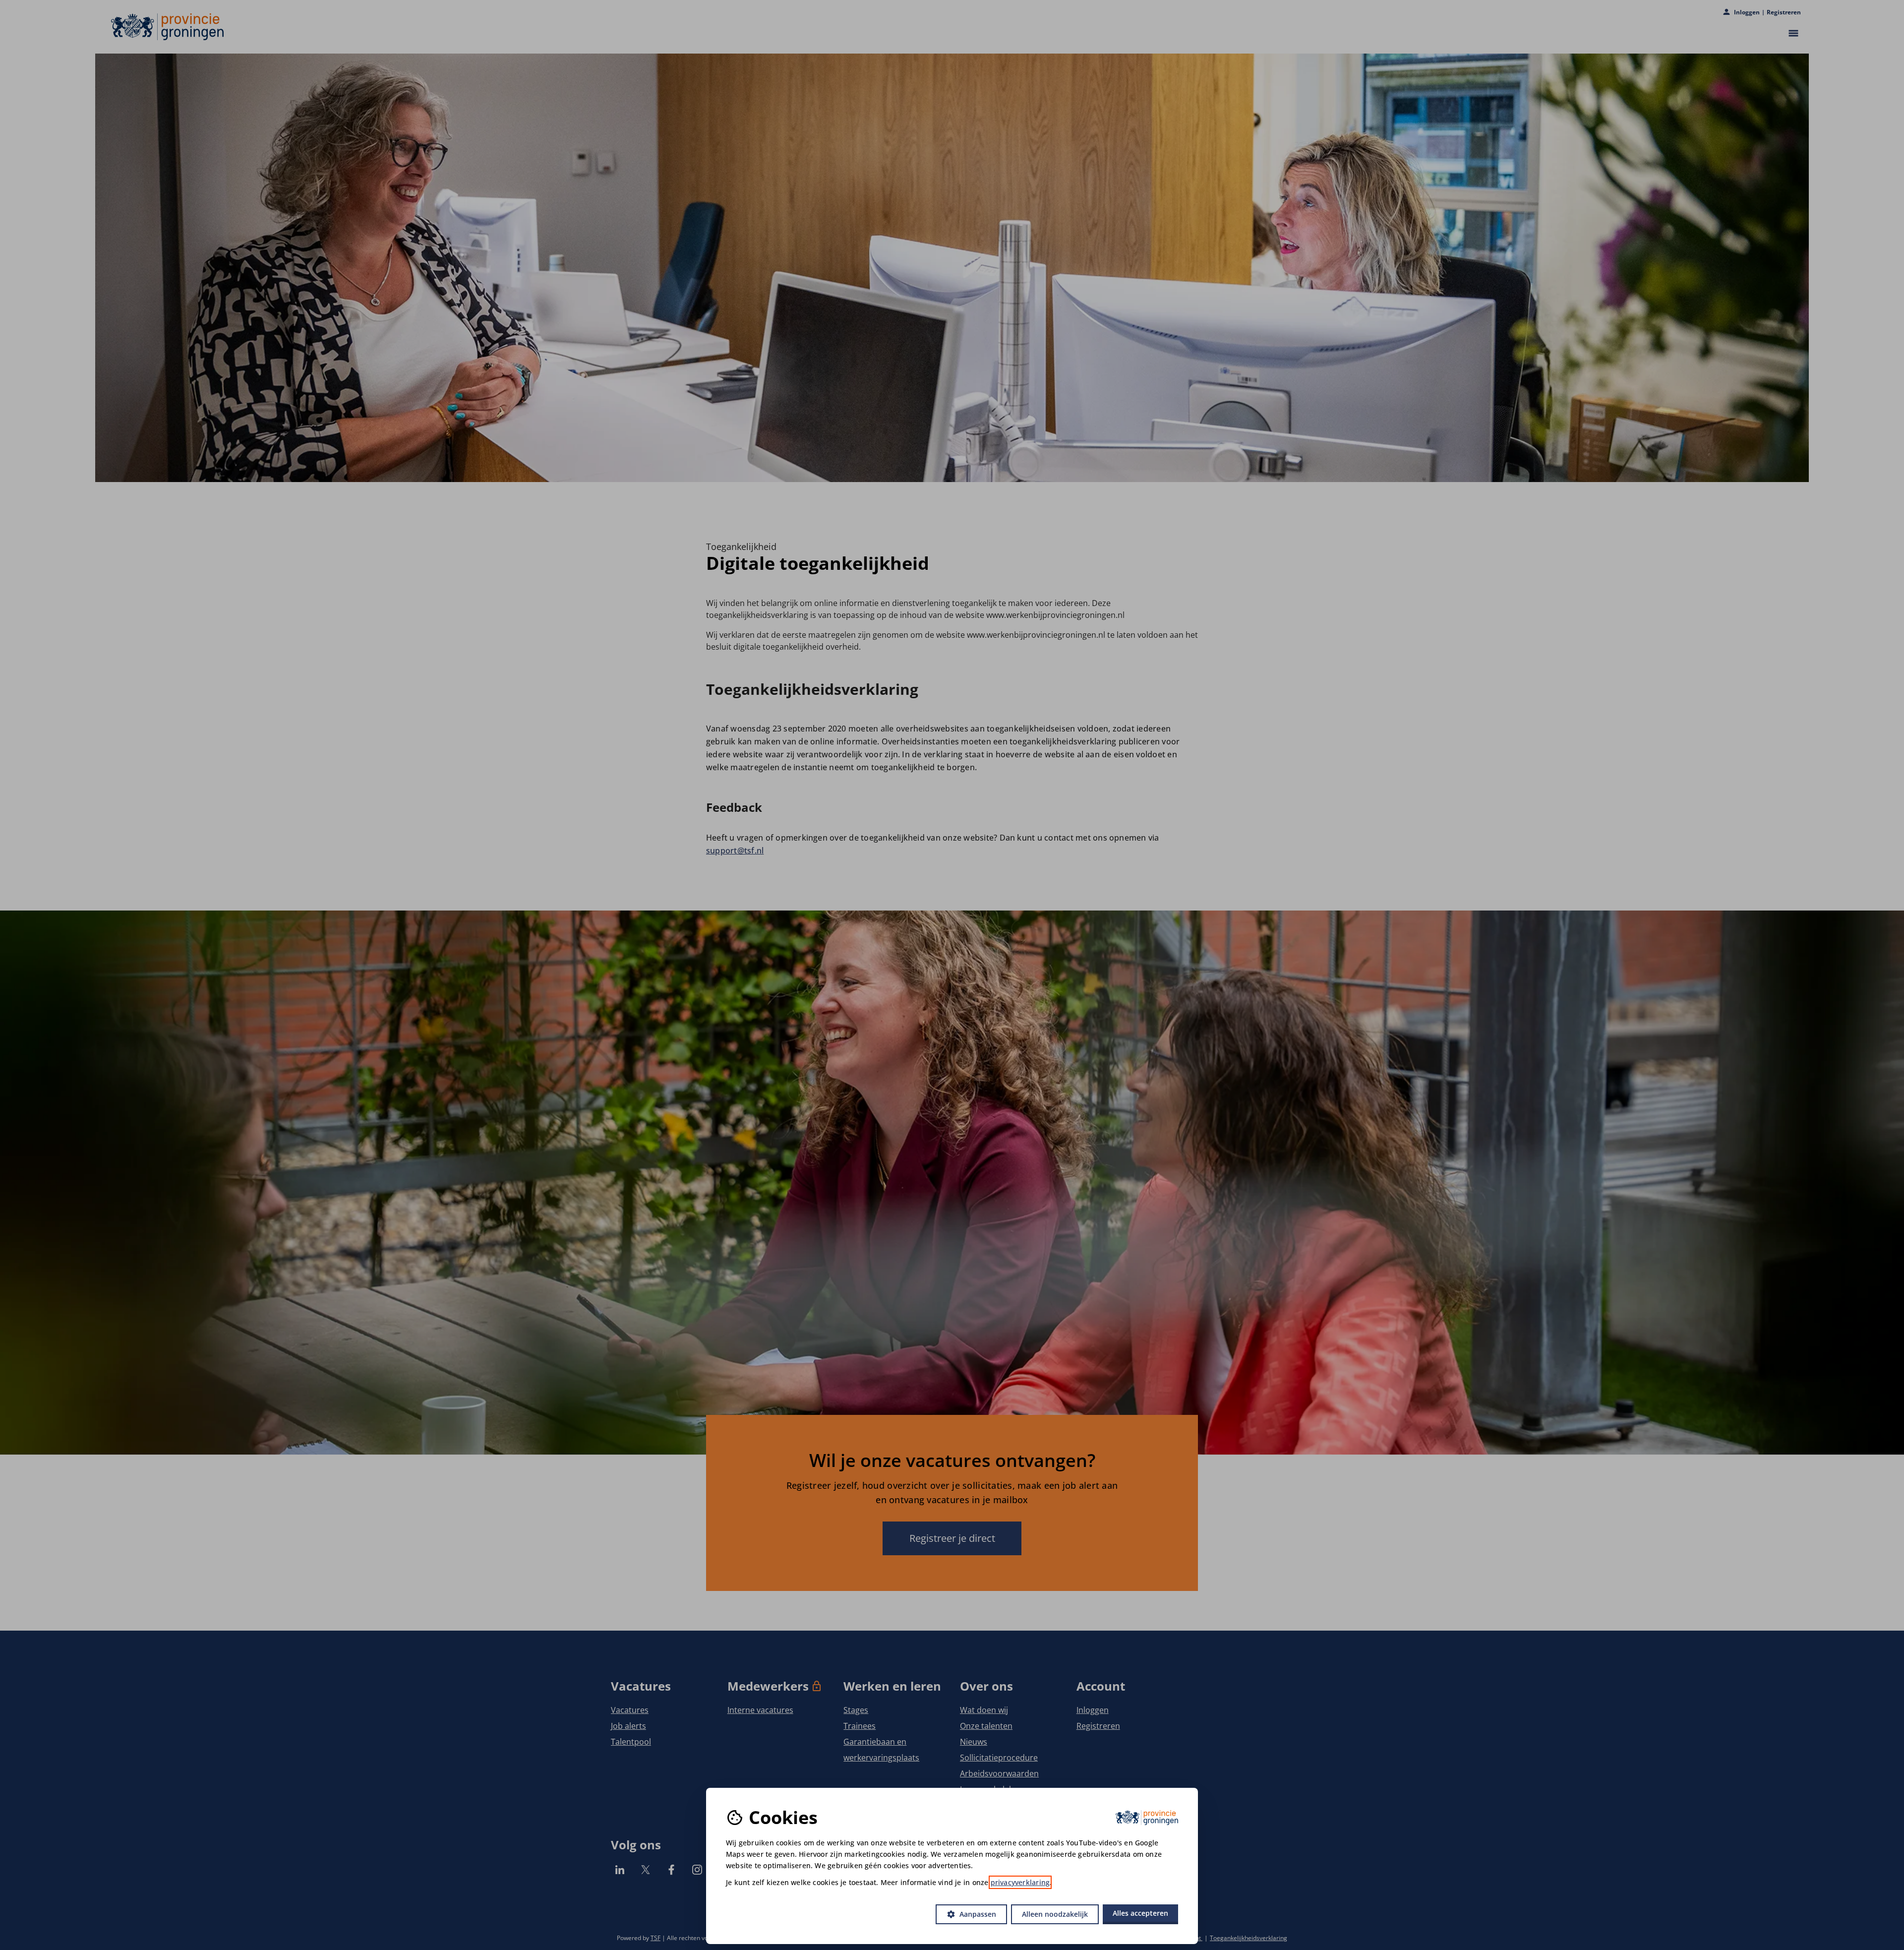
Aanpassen (971, 1914)
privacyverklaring (1020, 1882)
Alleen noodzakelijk (1055, 1914)
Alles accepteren (1140, 1913)
